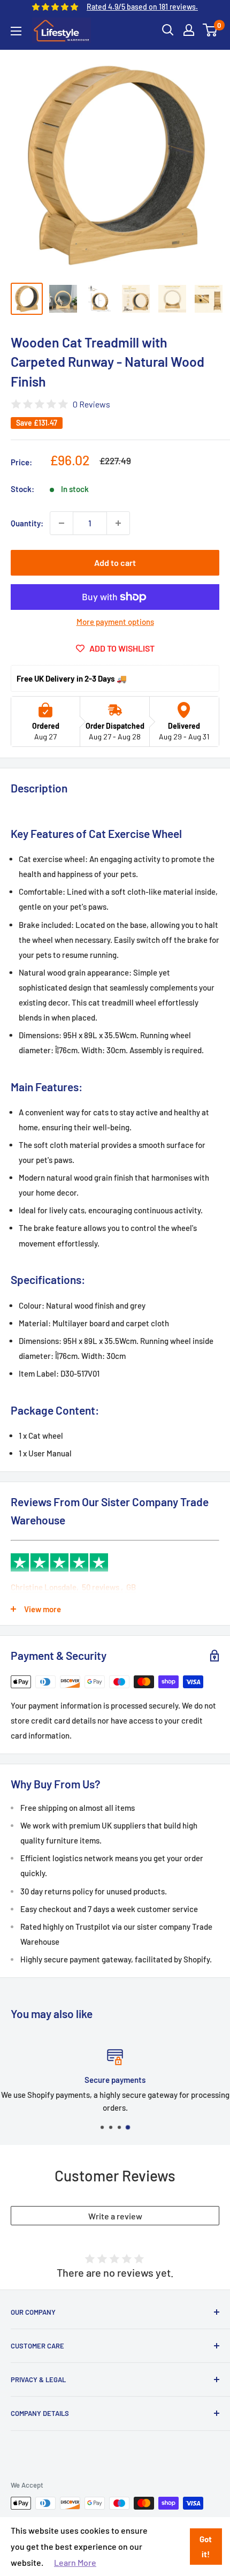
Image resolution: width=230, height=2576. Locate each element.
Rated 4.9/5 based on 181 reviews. (142, 7)
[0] (210, 30)
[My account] (189, 30)
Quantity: (27, 523)
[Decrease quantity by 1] (62, 523)
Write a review (115, 2216)
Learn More (75, 2562)
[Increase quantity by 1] (118, 523)
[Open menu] (16, 31)
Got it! (206, 2547)
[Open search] (168, 30)
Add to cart (115, 562)
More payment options (115, 622)
